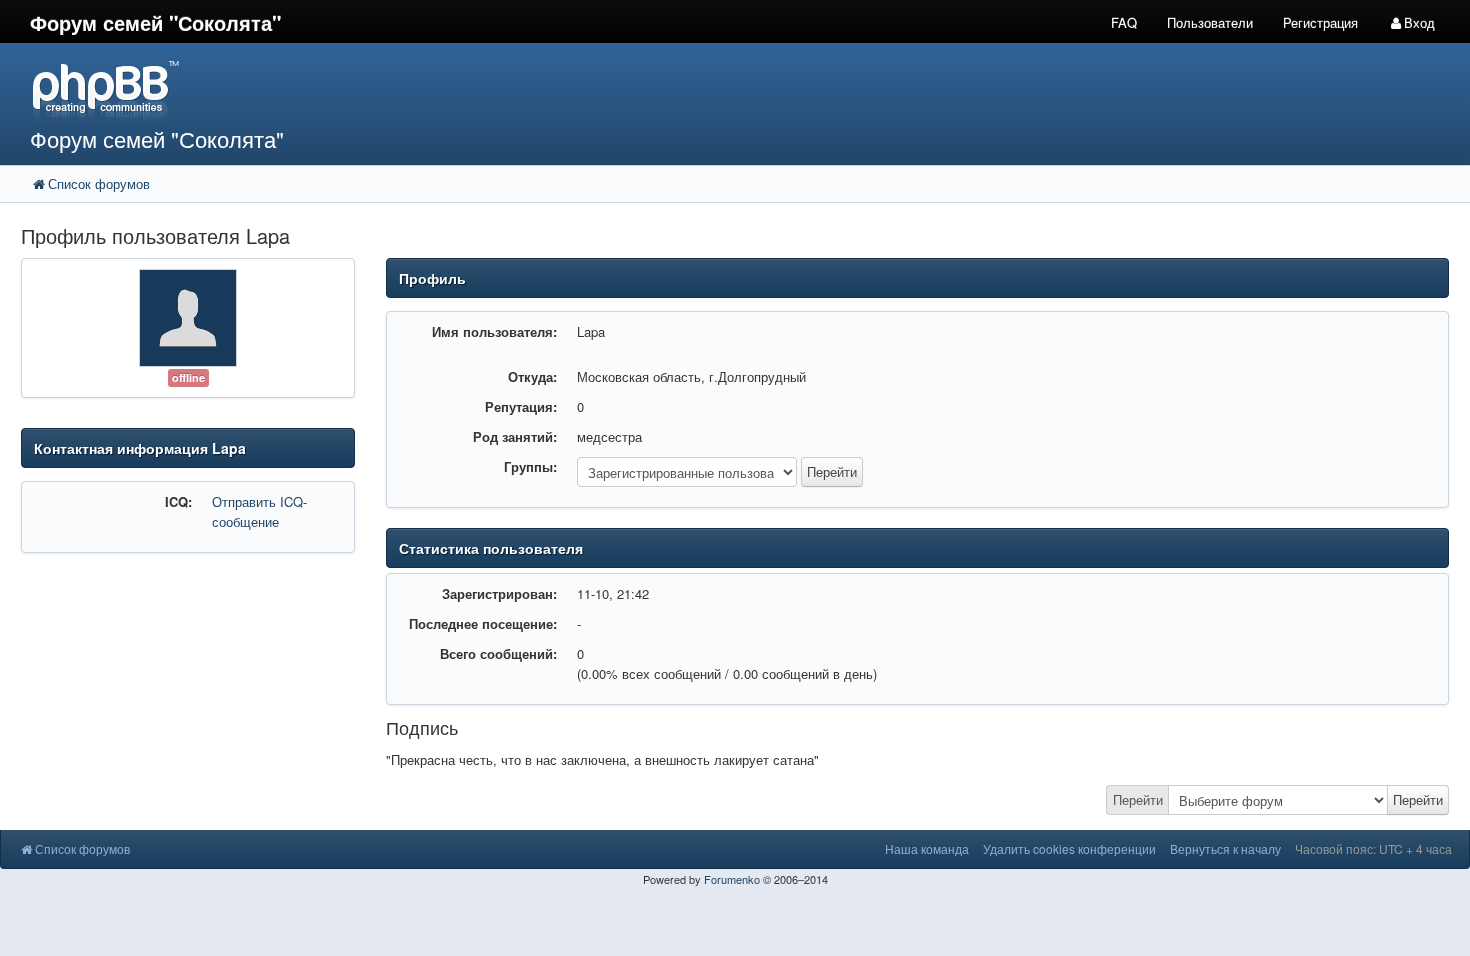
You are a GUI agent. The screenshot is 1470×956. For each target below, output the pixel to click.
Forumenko (732, 879)
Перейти (1138, 799)
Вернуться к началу (1225, 848)
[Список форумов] (550, 90)
